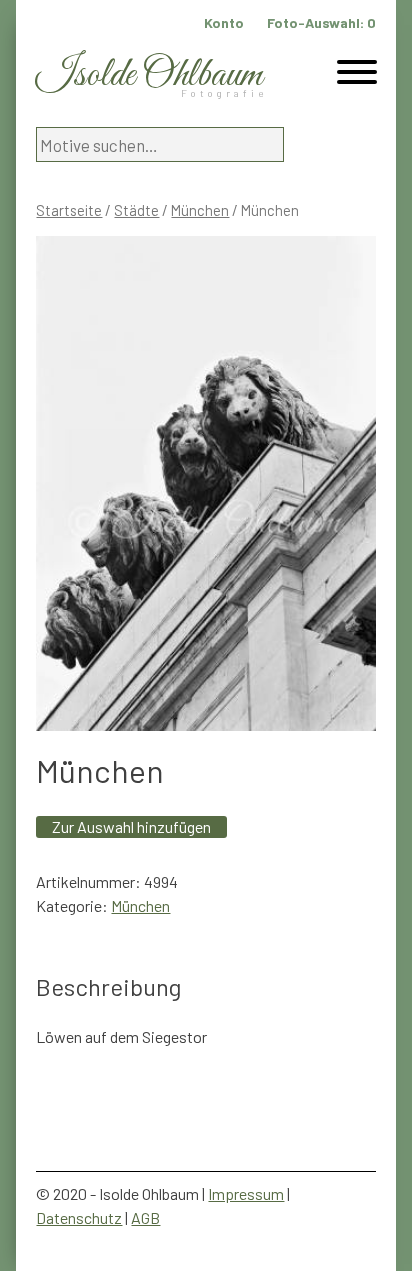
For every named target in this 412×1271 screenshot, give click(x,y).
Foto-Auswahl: (321, 22)
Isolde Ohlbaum (149, 75)
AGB (145, 1217)
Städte (136, 210)
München (200, 210)
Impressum (246, 1193)
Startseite (69, 210)
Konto (224, 22)
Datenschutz (79, 1217)
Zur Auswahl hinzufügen (131, 826)
